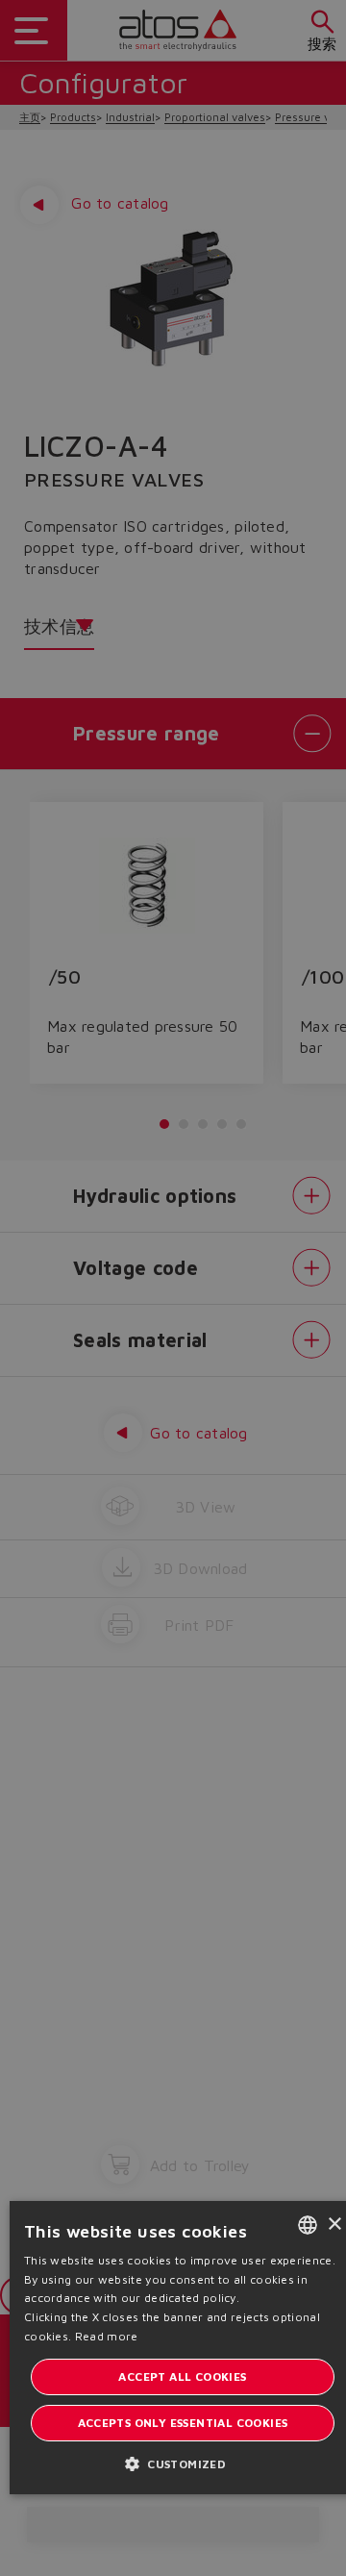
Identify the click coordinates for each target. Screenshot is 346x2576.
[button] (183, 2463)
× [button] (334, 2225)
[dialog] (173, 1288)
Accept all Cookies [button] (182, 2376)
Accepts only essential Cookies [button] (183, 2423)
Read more (107, 2336)
